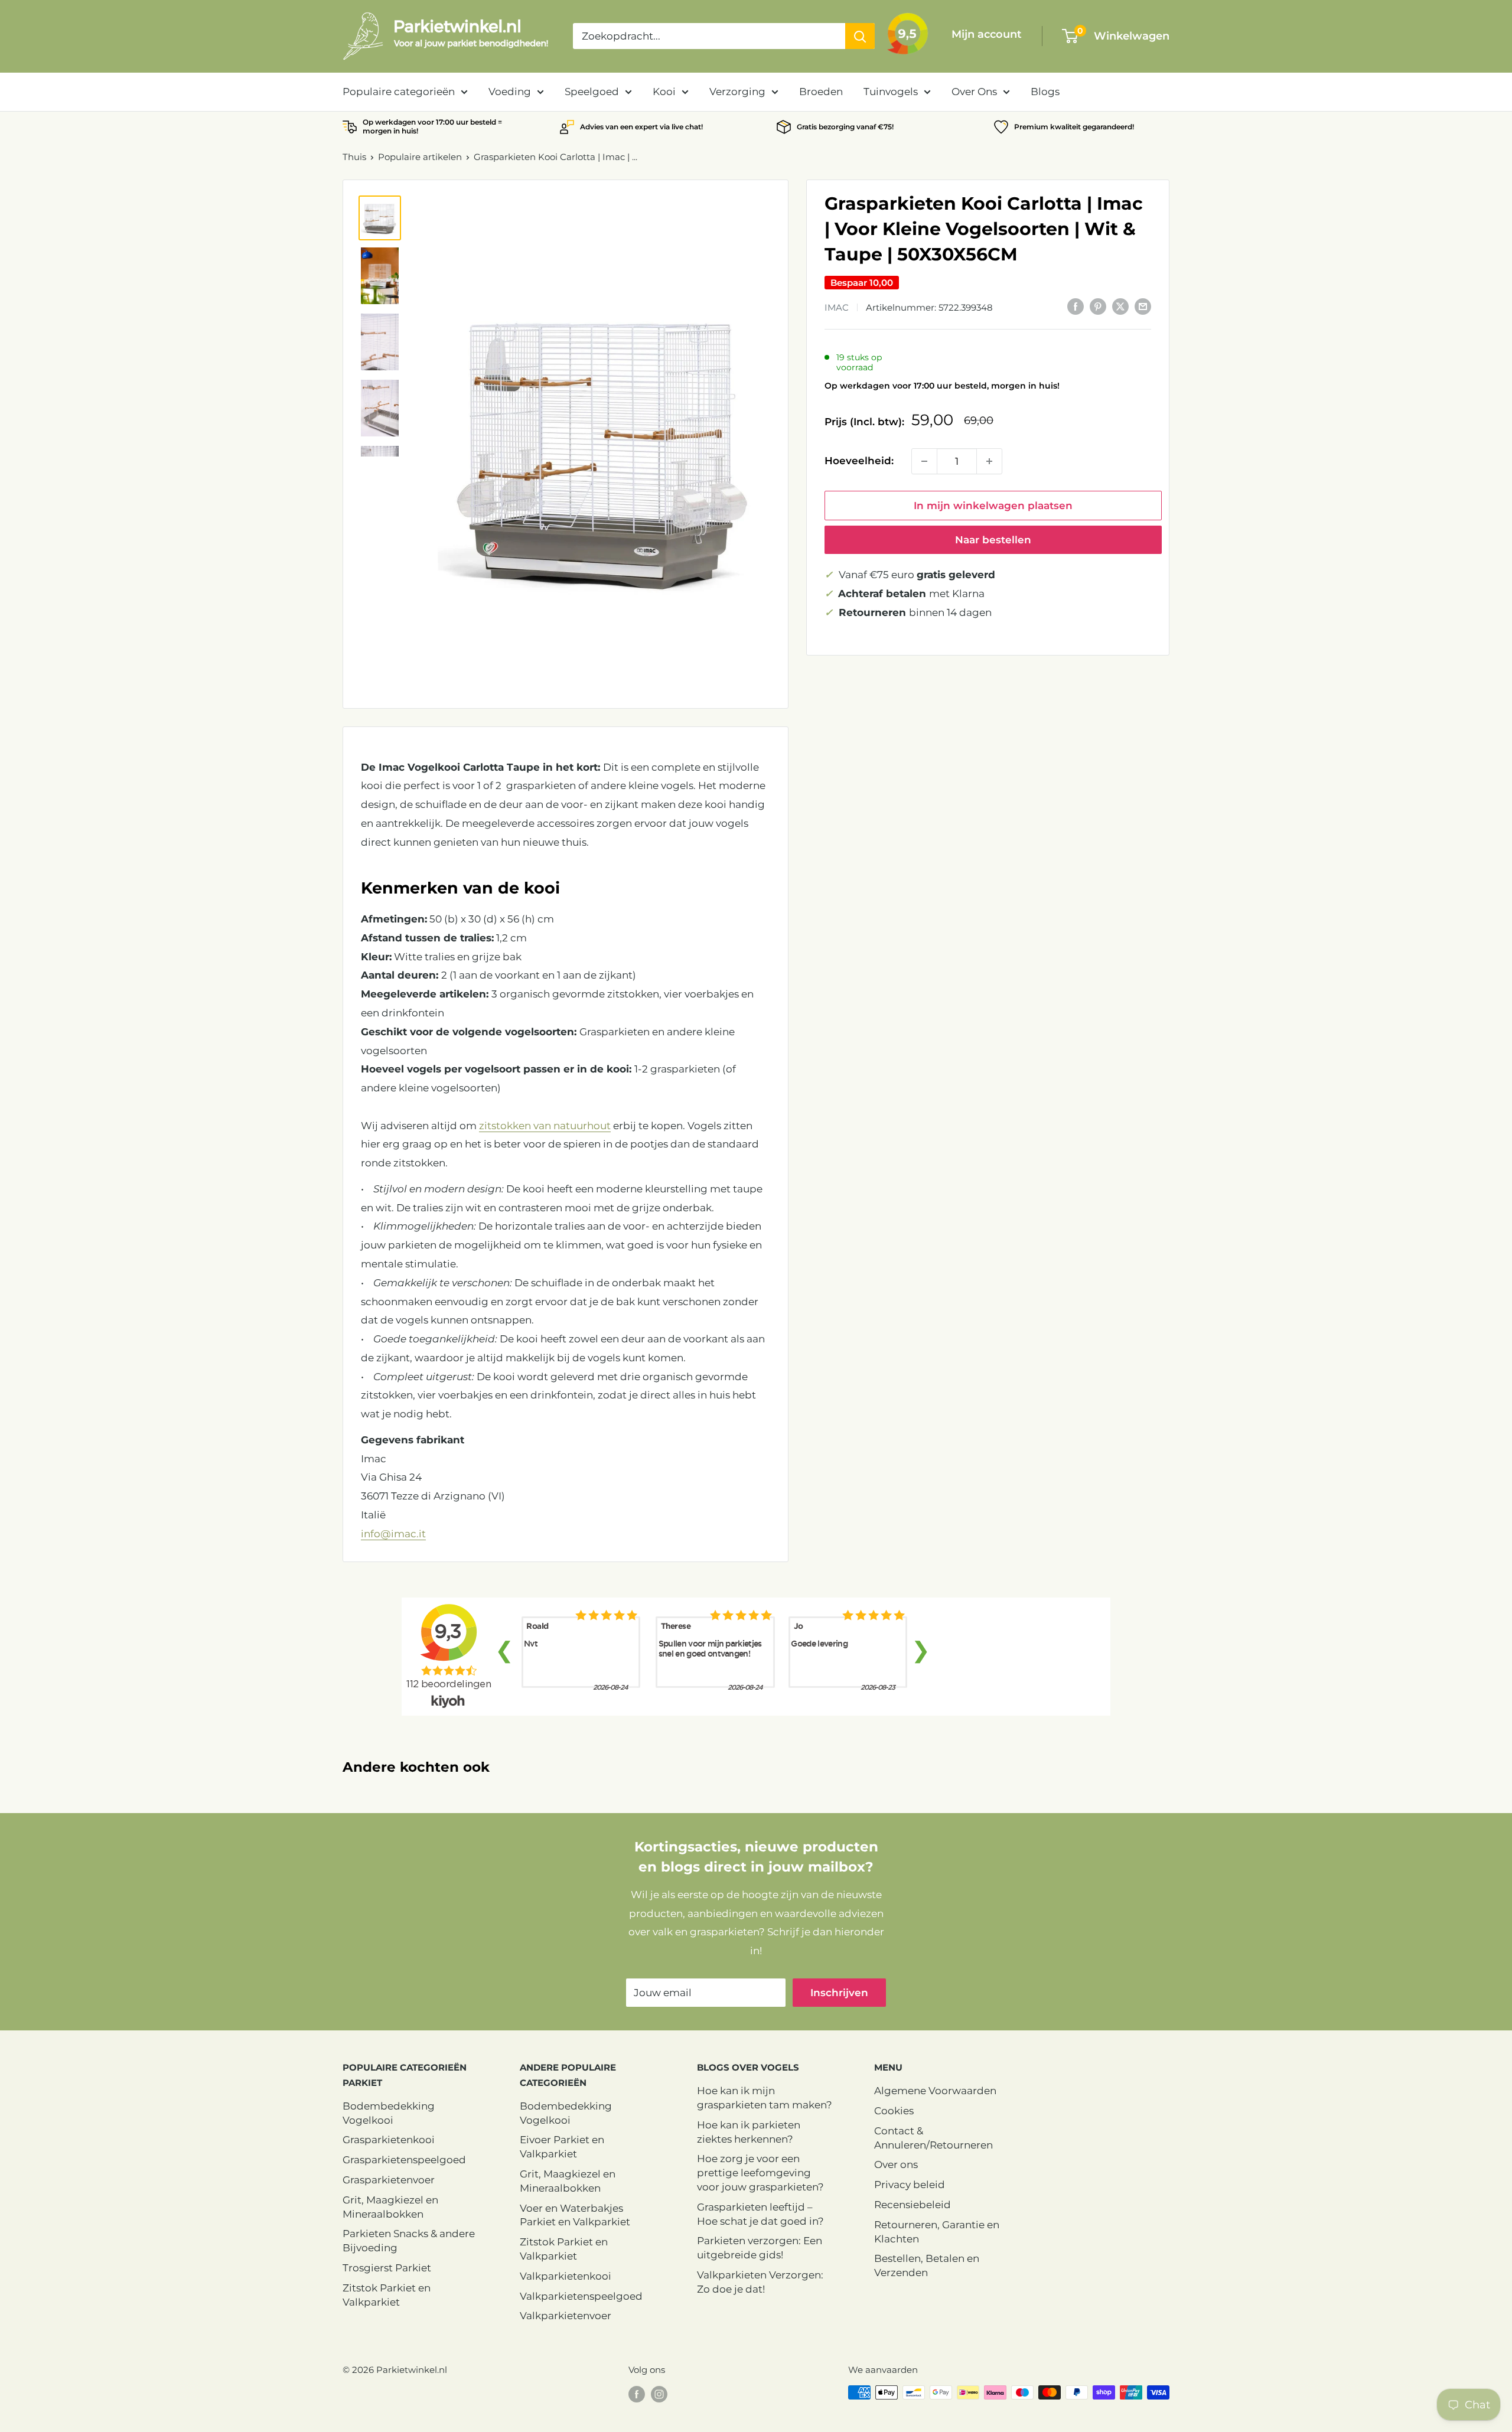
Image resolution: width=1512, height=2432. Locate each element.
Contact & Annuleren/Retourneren (933, 2138)
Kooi (664, 92)
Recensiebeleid (913, 2205)
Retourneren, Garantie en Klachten (937, 2232)
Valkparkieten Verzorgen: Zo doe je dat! (760, 2282)
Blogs (1045, 92)
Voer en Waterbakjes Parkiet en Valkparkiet (575, 2215)
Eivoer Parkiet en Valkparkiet (562, 2147)
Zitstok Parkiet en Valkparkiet (387, 2295)
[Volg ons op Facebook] (637, 2394)
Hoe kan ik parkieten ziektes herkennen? (749, 2132)
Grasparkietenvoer (389, 2180)
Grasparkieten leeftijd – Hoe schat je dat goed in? (760, 2214)
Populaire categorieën (399, 92)
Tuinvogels (891, 92)
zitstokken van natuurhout (545, 1126)
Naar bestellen (993, 540)
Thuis (354, 157)
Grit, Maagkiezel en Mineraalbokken (390, 2207)
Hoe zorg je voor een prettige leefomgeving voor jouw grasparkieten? (760, 2173)
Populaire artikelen (420, 157)
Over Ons (974, 92)
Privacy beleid (910, 2185)
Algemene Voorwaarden (935, 2091)
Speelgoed (592, 92)
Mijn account (987, 34)
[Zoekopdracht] (860, 36)
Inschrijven (839, 1993)
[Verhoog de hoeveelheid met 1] (989, 461)
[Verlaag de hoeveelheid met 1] (924, 461)
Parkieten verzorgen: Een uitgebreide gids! (760, 2248)
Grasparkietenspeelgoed (404, 2160)
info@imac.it (393, 1534)
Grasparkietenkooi (389, 2140)
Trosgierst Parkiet (387, 2268)
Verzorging (737, 92)
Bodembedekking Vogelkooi (389, 2113)
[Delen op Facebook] (1076, 306)
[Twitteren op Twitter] (1120, 306)
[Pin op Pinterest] (1098, 306)
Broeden (821, 92)
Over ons (896, 2164)
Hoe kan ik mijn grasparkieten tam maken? (765, 2098)
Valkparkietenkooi (566, 2276)
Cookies (894, 2111)
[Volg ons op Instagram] (659, 2394)
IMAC (837, 307)
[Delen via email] (1143, 306)
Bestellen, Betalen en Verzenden (927, 2265)
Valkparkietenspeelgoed (581, 2296)
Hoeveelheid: (859, 461)
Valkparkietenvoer (566, 2316)
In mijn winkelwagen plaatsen (993, 506)
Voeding (510, 92)
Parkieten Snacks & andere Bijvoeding (409, 2241)
